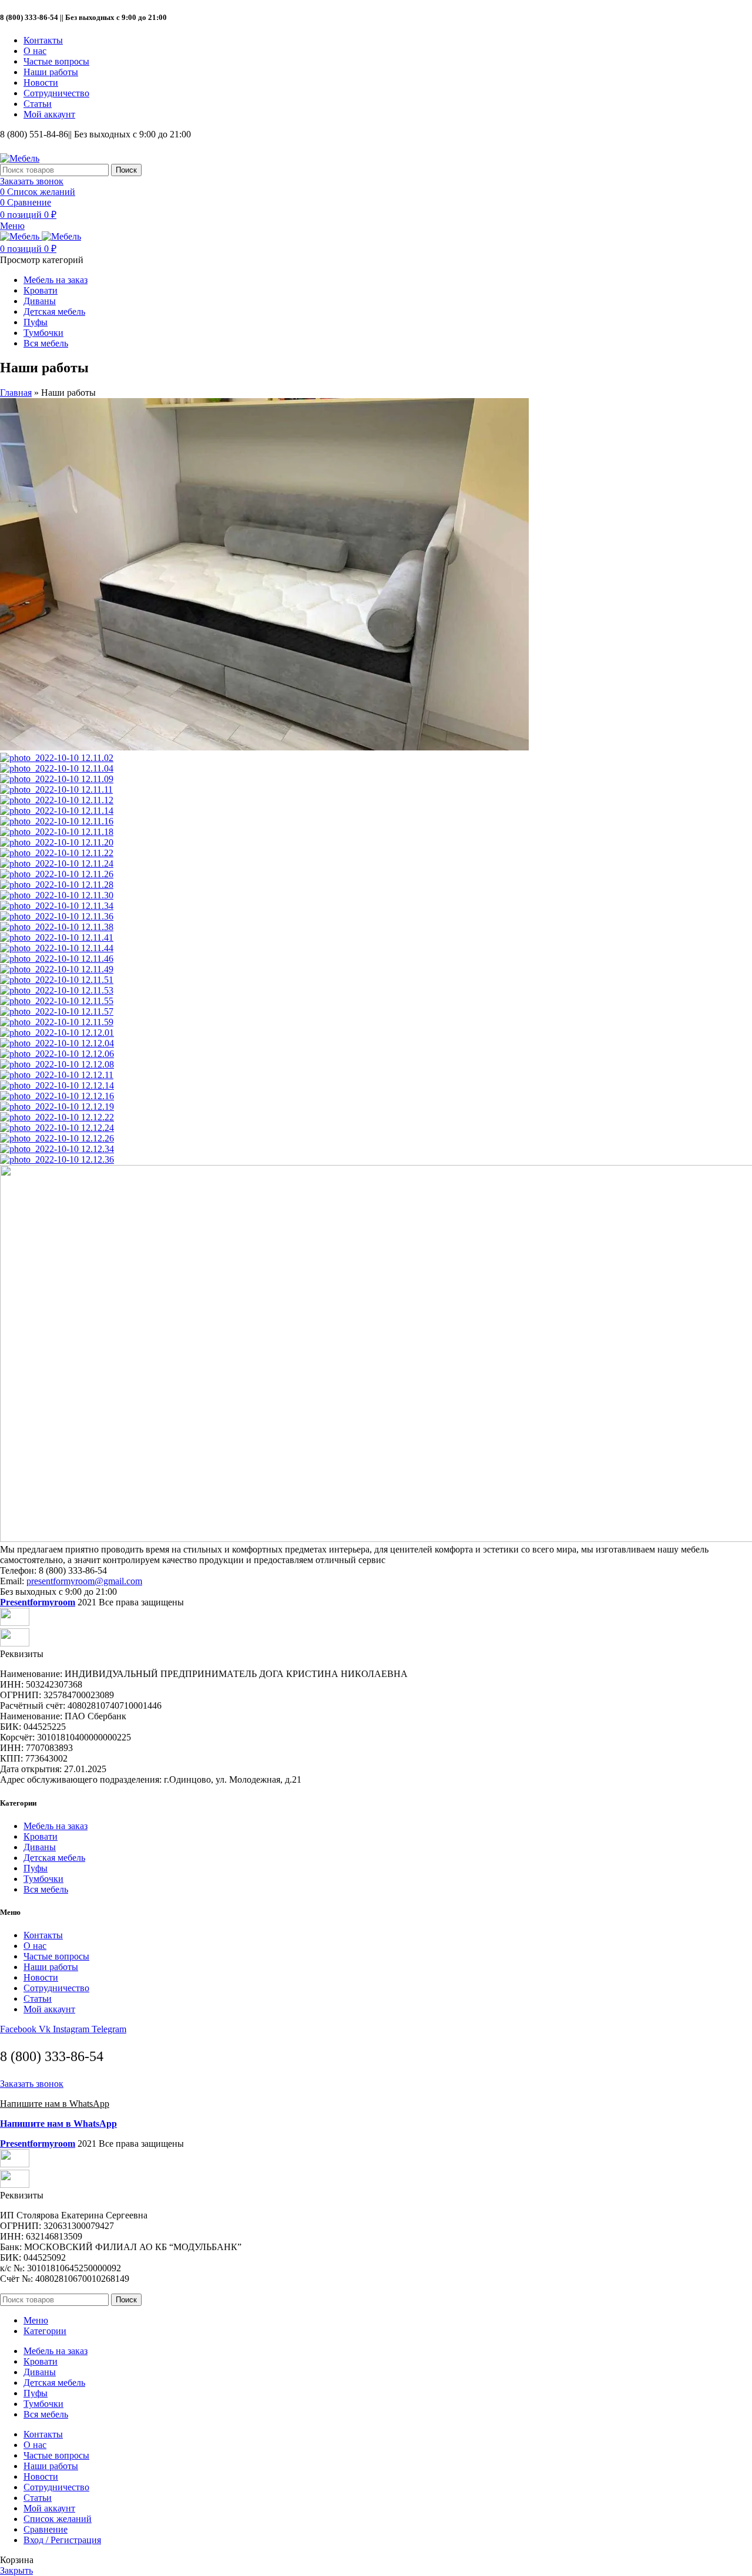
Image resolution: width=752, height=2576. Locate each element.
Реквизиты (22, 1654)
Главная (16, 393)
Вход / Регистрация (62, 2540)
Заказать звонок (32, 181)
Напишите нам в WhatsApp (55, 2104)
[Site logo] (20, 158)
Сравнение (46, 2529)
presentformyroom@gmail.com (84, 1581)
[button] (376, 1654)
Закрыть (16, 2570)
